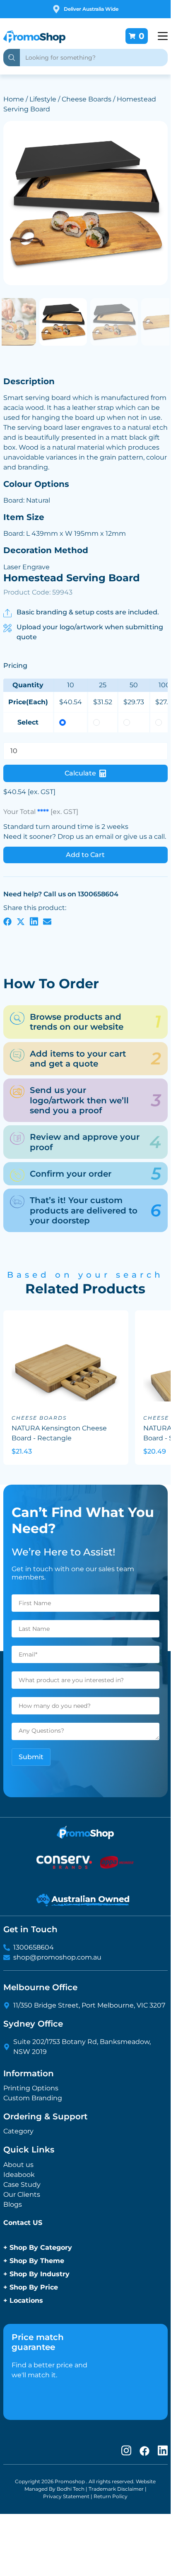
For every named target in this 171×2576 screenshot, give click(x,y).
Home (14, 99)
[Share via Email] (47, 921)
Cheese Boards (87, 99)
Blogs (13, 2204)
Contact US (23, 2223)
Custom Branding (33, 2098)
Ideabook (19, 2175)
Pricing (15, 665)
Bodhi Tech (71, 2489)
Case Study (22, 2185)
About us (18, 2165)
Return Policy (111, 2496)
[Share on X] (21, 921)
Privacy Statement (66, 2496)
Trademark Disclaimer (116, 2489)
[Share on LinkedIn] (34, 921)
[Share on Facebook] (7, 921)
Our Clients (22, 2194)
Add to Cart (85, 855)
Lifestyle (43, 99)
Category (18, 2131)
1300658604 (34, 1947)
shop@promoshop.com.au (57, 1957)
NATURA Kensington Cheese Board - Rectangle (59, 1433)
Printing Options (31, 2088)
